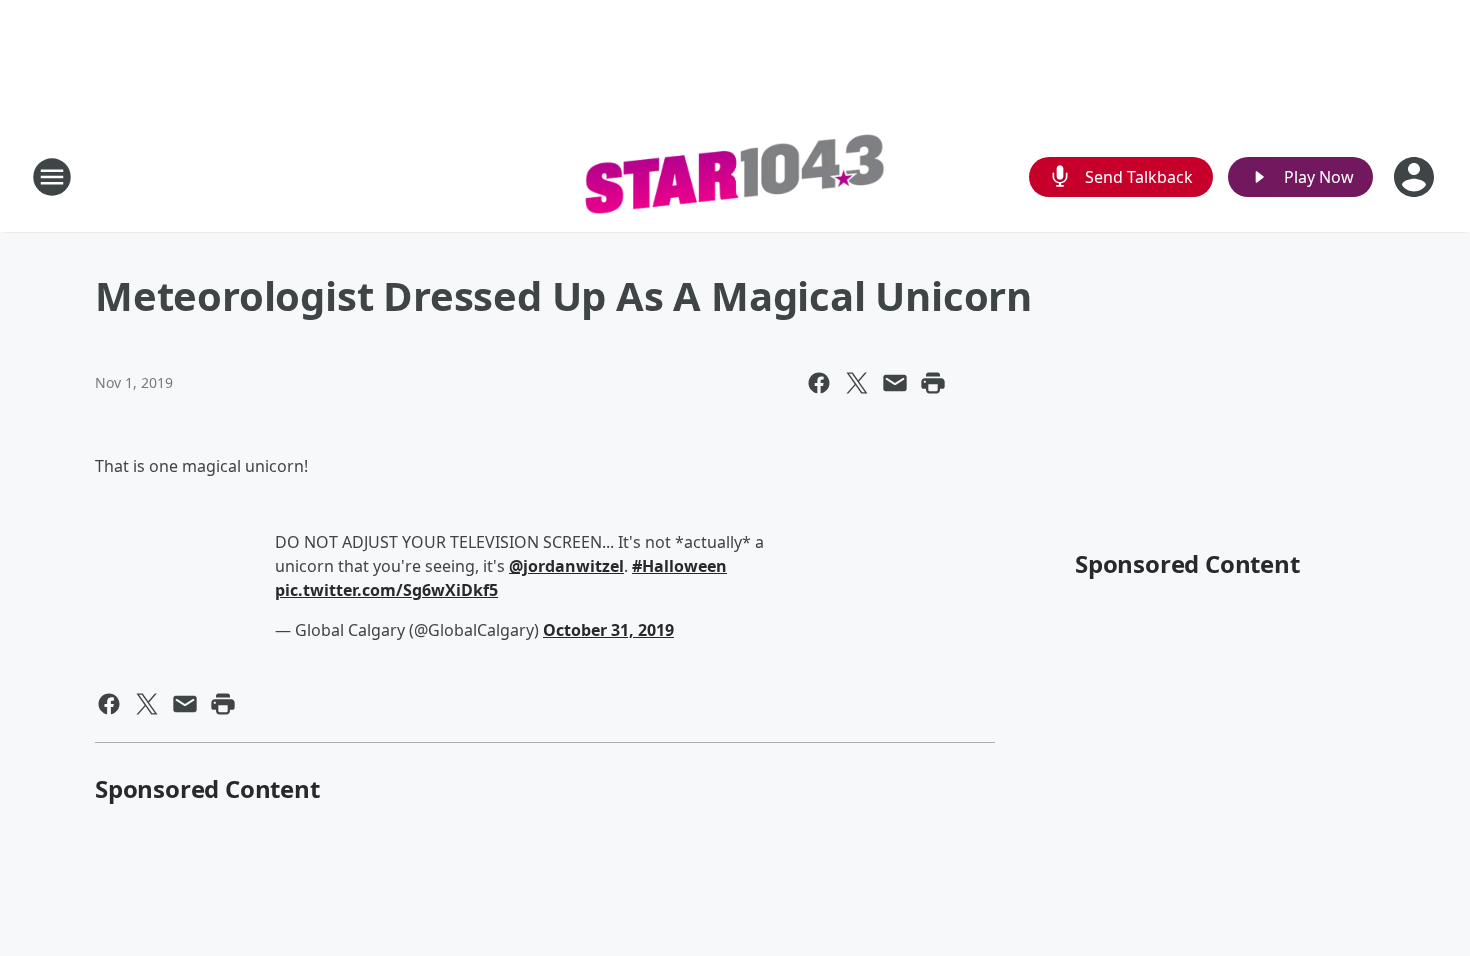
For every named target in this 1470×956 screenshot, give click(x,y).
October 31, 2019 (608, 630)
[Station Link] (735, 177)
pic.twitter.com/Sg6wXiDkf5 (386, 590)
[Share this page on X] (857, 383)
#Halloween (679, 566)
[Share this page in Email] (895, 383)
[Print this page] (933, 383)
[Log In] (1416, 177)
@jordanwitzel (566, 566)
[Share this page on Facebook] (819, 383)
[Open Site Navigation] (52, 177)
